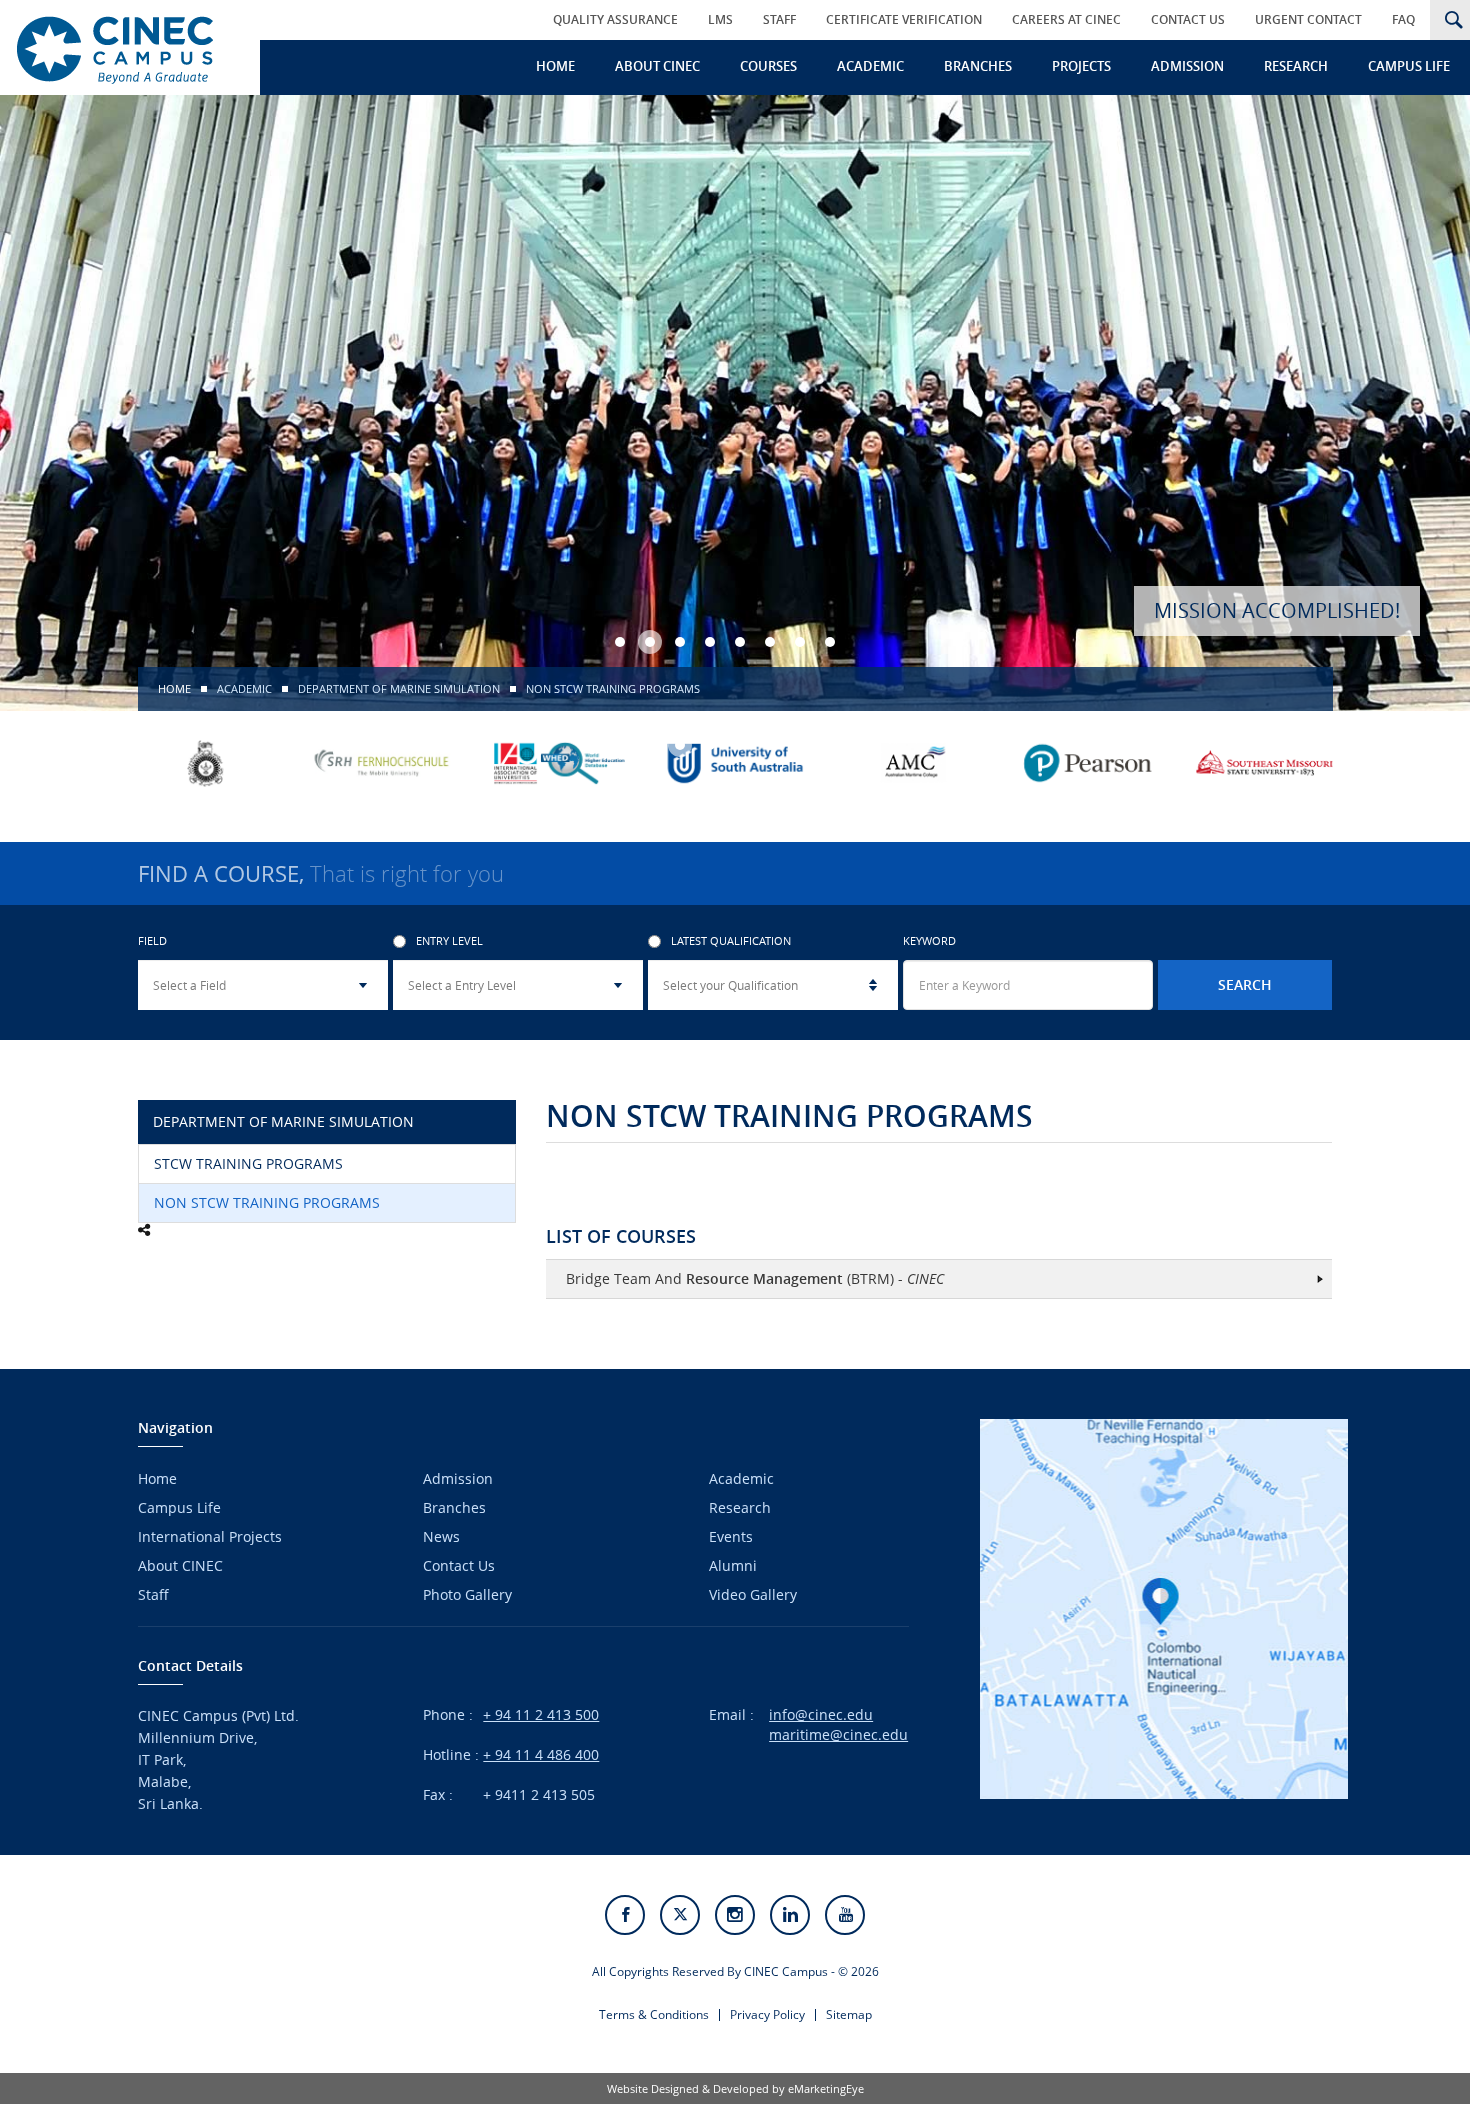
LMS (720, 19)
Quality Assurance (615, 19)
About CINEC (657, 66)
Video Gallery (753, 1594)
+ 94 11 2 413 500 (541, 1714)
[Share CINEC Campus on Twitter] (680, 1915)
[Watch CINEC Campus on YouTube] (845, 1915)
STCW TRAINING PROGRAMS (248, 1163)
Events (731, 1536)
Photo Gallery (467, 1594)
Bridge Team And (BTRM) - (755, 1278)
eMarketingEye (826, 2088)
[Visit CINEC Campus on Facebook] (625, 1915)
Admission (1187, 66)
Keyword (929, 941)
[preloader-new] (122, 47)
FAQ (1403, 19)
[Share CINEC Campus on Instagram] (735, 1915)
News (441, 1536)
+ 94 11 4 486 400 (541, 1754)
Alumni (733, 1565)
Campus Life (1409, 66)
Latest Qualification (731, 941)
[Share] (144, 1230)
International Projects (210, 1536)
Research (1296, 66)
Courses (768, 66)
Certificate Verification (904, 19)
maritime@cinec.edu (838, 1734)
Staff (779, 19)
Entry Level (449, 941)
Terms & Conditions (654, 2014)
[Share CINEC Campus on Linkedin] (790, 1915)
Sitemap (849, 2014)
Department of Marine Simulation (399, 688)
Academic (870, 66)
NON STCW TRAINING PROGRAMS (267, 1202)
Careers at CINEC (1066, 19)
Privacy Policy (767, 2014)
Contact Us (1188, 19)
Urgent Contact (1308, 19)
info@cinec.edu (821, 1714)
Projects (1081, 66)
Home (555, 66)
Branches (978, 66)
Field (152, 941)
